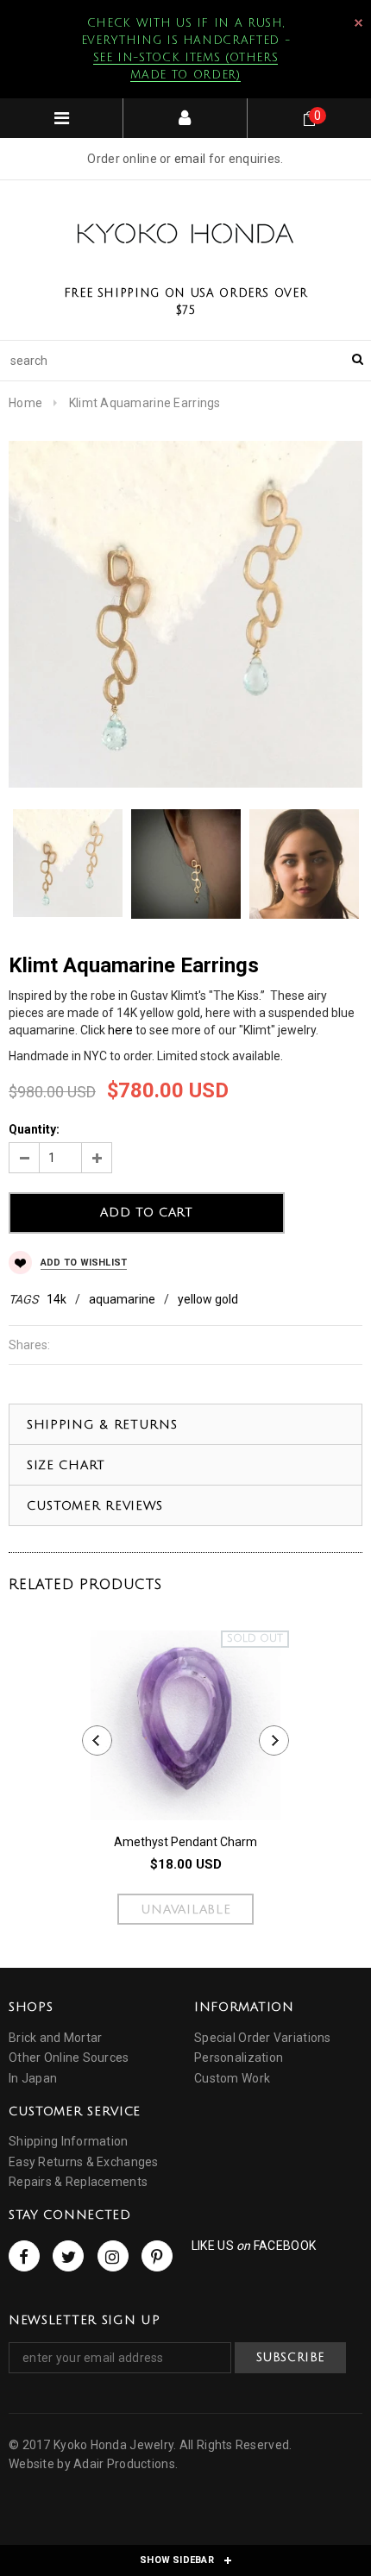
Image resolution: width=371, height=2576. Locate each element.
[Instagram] (113, 2256)
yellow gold (208, 1299)
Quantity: (34, 1129)
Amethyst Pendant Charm (185, 1842)
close (358, 23)
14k (57, 1299)
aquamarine (122, 1299)
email (190, 159)
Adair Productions (124, 2464)
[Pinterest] (157, 2256)
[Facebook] (24, 2256)
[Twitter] (68, 2256)
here (120, 1030)
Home (25, 403)
